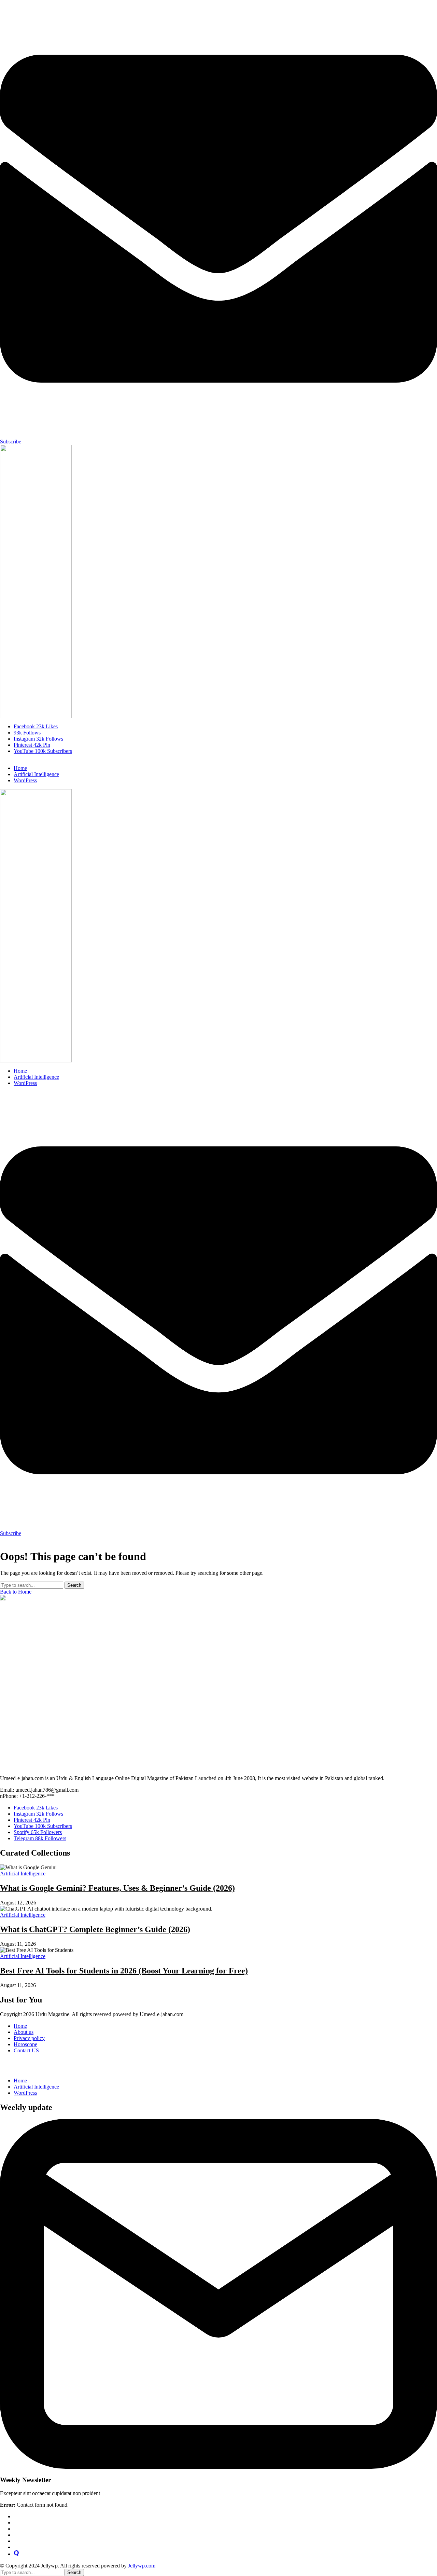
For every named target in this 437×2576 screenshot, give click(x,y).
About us (24, 2032)
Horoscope (25, 2044)
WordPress (25, 2093)
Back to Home (16, 1592)
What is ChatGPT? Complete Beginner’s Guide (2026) (95, 1929)
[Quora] (16, 2554)
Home (20, 2026)
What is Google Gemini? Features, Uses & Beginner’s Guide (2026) (117, 1888)
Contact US (26, 2050)
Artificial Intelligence (36, 2087)
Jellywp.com (142, 2566)
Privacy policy (29, 2038)
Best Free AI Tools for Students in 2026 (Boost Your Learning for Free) (124, 1971)
